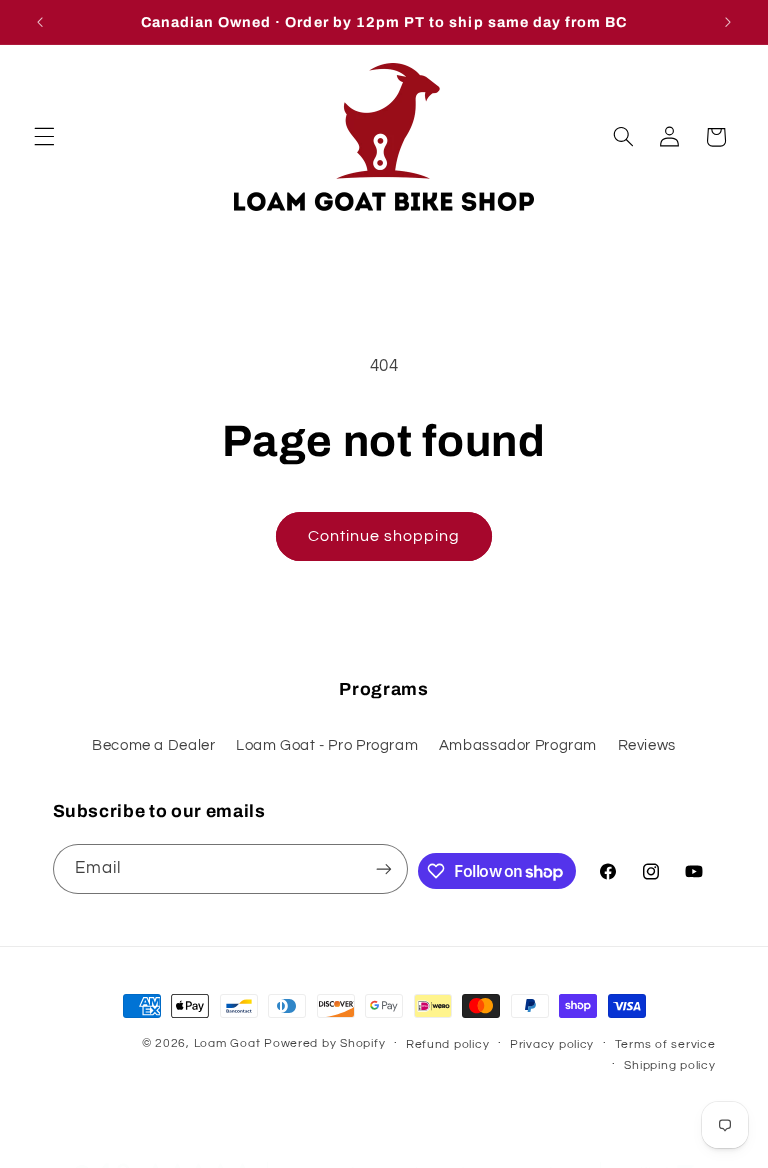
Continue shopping (384, 536)
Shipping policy (669, 1065)
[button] (44, 137)
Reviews (647, 745)
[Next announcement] (728, 22)
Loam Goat (227, 1043)
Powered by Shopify (324, 1043)
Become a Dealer (153, 745)
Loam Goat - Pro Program (327, 745)
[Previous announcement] (40, 22)
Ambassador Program (518, 745)
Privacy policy (552, 1044)
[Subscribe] (384, 868)
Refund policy (448, 1044)
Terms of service (665, 1044)
